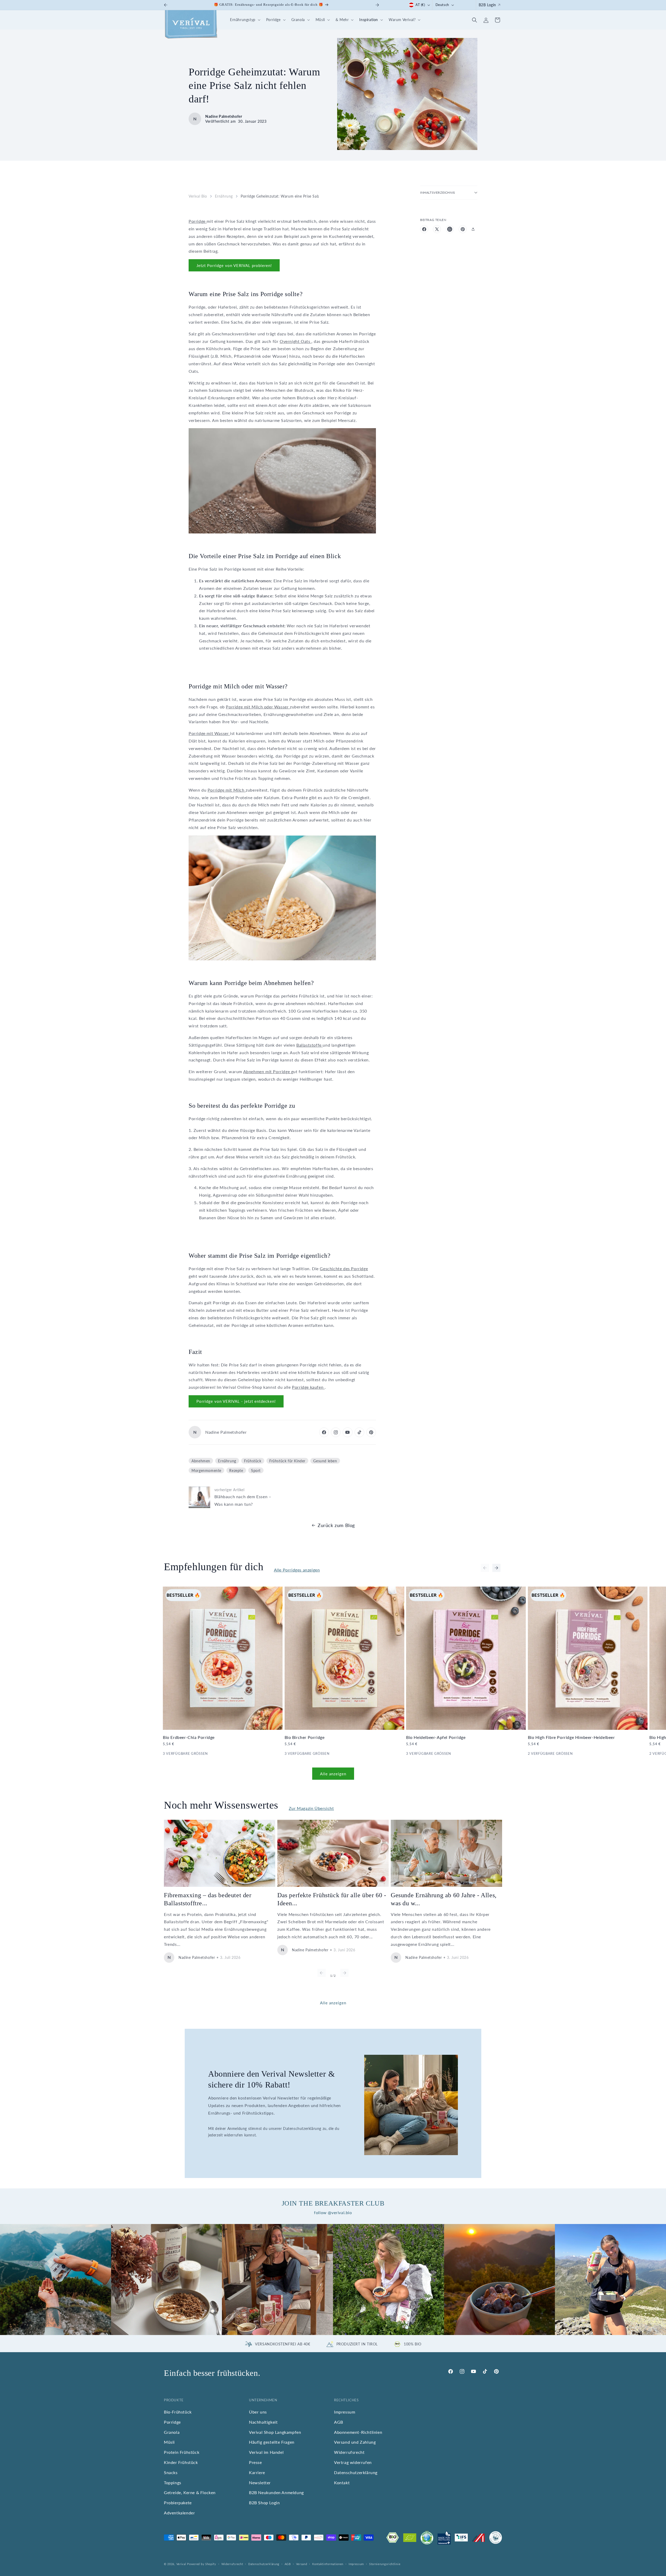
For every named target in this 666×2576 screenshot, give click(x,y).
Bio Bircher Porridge (305, 1737)
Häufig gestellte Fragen (272, 2442)
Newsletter (260, 2483)
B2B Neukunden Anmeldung (276, 2493)
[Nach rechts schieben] (496, 1568)
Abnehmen (201, 1461)
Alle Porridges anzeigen (297, 1570)
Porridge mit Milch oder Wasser (258, 707)
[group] (56, 2280)
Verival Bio (198, 196)
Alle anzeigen (333, 1774)
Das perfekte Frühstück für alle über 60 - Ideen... (332, 1899)
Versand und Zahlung (355, 2442)
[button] (244, 20)
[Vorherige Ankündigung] (166, 5)
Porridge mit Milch (227, 790)
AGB (339, 2422)
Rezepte (236, 1470)
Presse (255, 2462)
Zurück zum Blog (336, 1525)
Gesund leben (325, 1461)
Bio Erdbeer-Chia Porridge (189, 1737)
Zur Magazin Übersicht (311, 1808)
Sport (256, 1470)
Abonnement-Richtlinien (358, 2432)
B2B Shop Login (264, 2503)
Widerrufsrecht (349, 2452)
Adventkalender (179, 2513)
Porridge (198, 221)
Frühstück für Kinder (287, 1461)
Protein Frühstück (182, 2452)
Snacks (171, 2472)
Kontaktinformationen (328, 2564)
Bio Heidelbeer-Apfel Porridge (436, 1737)
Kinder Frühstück (181, 2462)
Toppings (173, 2483)
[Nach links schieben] (485, 1568)
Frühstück (253, 1461)
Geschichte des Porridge (344, 1269)
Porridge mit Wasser (209, 733)
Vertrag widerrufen (353, 2462)
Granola (172, 2432)
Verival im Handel (266, 2452)
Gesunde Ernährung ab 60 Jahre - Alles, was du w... (444, 1899)
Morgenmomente (206, 1470)
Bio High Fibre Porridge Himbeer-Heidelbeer (571, 1737)
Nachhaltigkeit (263, 2422)
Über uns (258, 2412)
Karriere (257, 2472)
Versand (302, 2564)
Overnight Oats (296, 341)
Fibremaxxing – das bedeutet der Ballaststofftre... (208, 1899)
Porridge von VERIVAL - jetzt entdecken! (236, 1401)
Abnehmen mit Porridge (267, 1071)
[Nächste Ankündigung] (377, 5)
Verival (181, 2564)
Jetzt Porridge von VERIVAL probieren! (234, 265)
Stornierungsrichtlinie (385, 2564)
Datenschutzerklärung (356, 2472)
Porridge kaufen (308, 1387)
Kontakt (342, 2483)
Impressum (345, 2412)
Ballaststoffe (309, 1045)
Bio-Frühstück (178, 2412)
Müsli (169, 2442)
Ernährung (224, 196)
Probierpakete (178, 2503)
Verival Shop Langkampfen (275, 2432)
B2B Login (487, 5)
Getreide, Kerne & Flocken (190, 2493)
